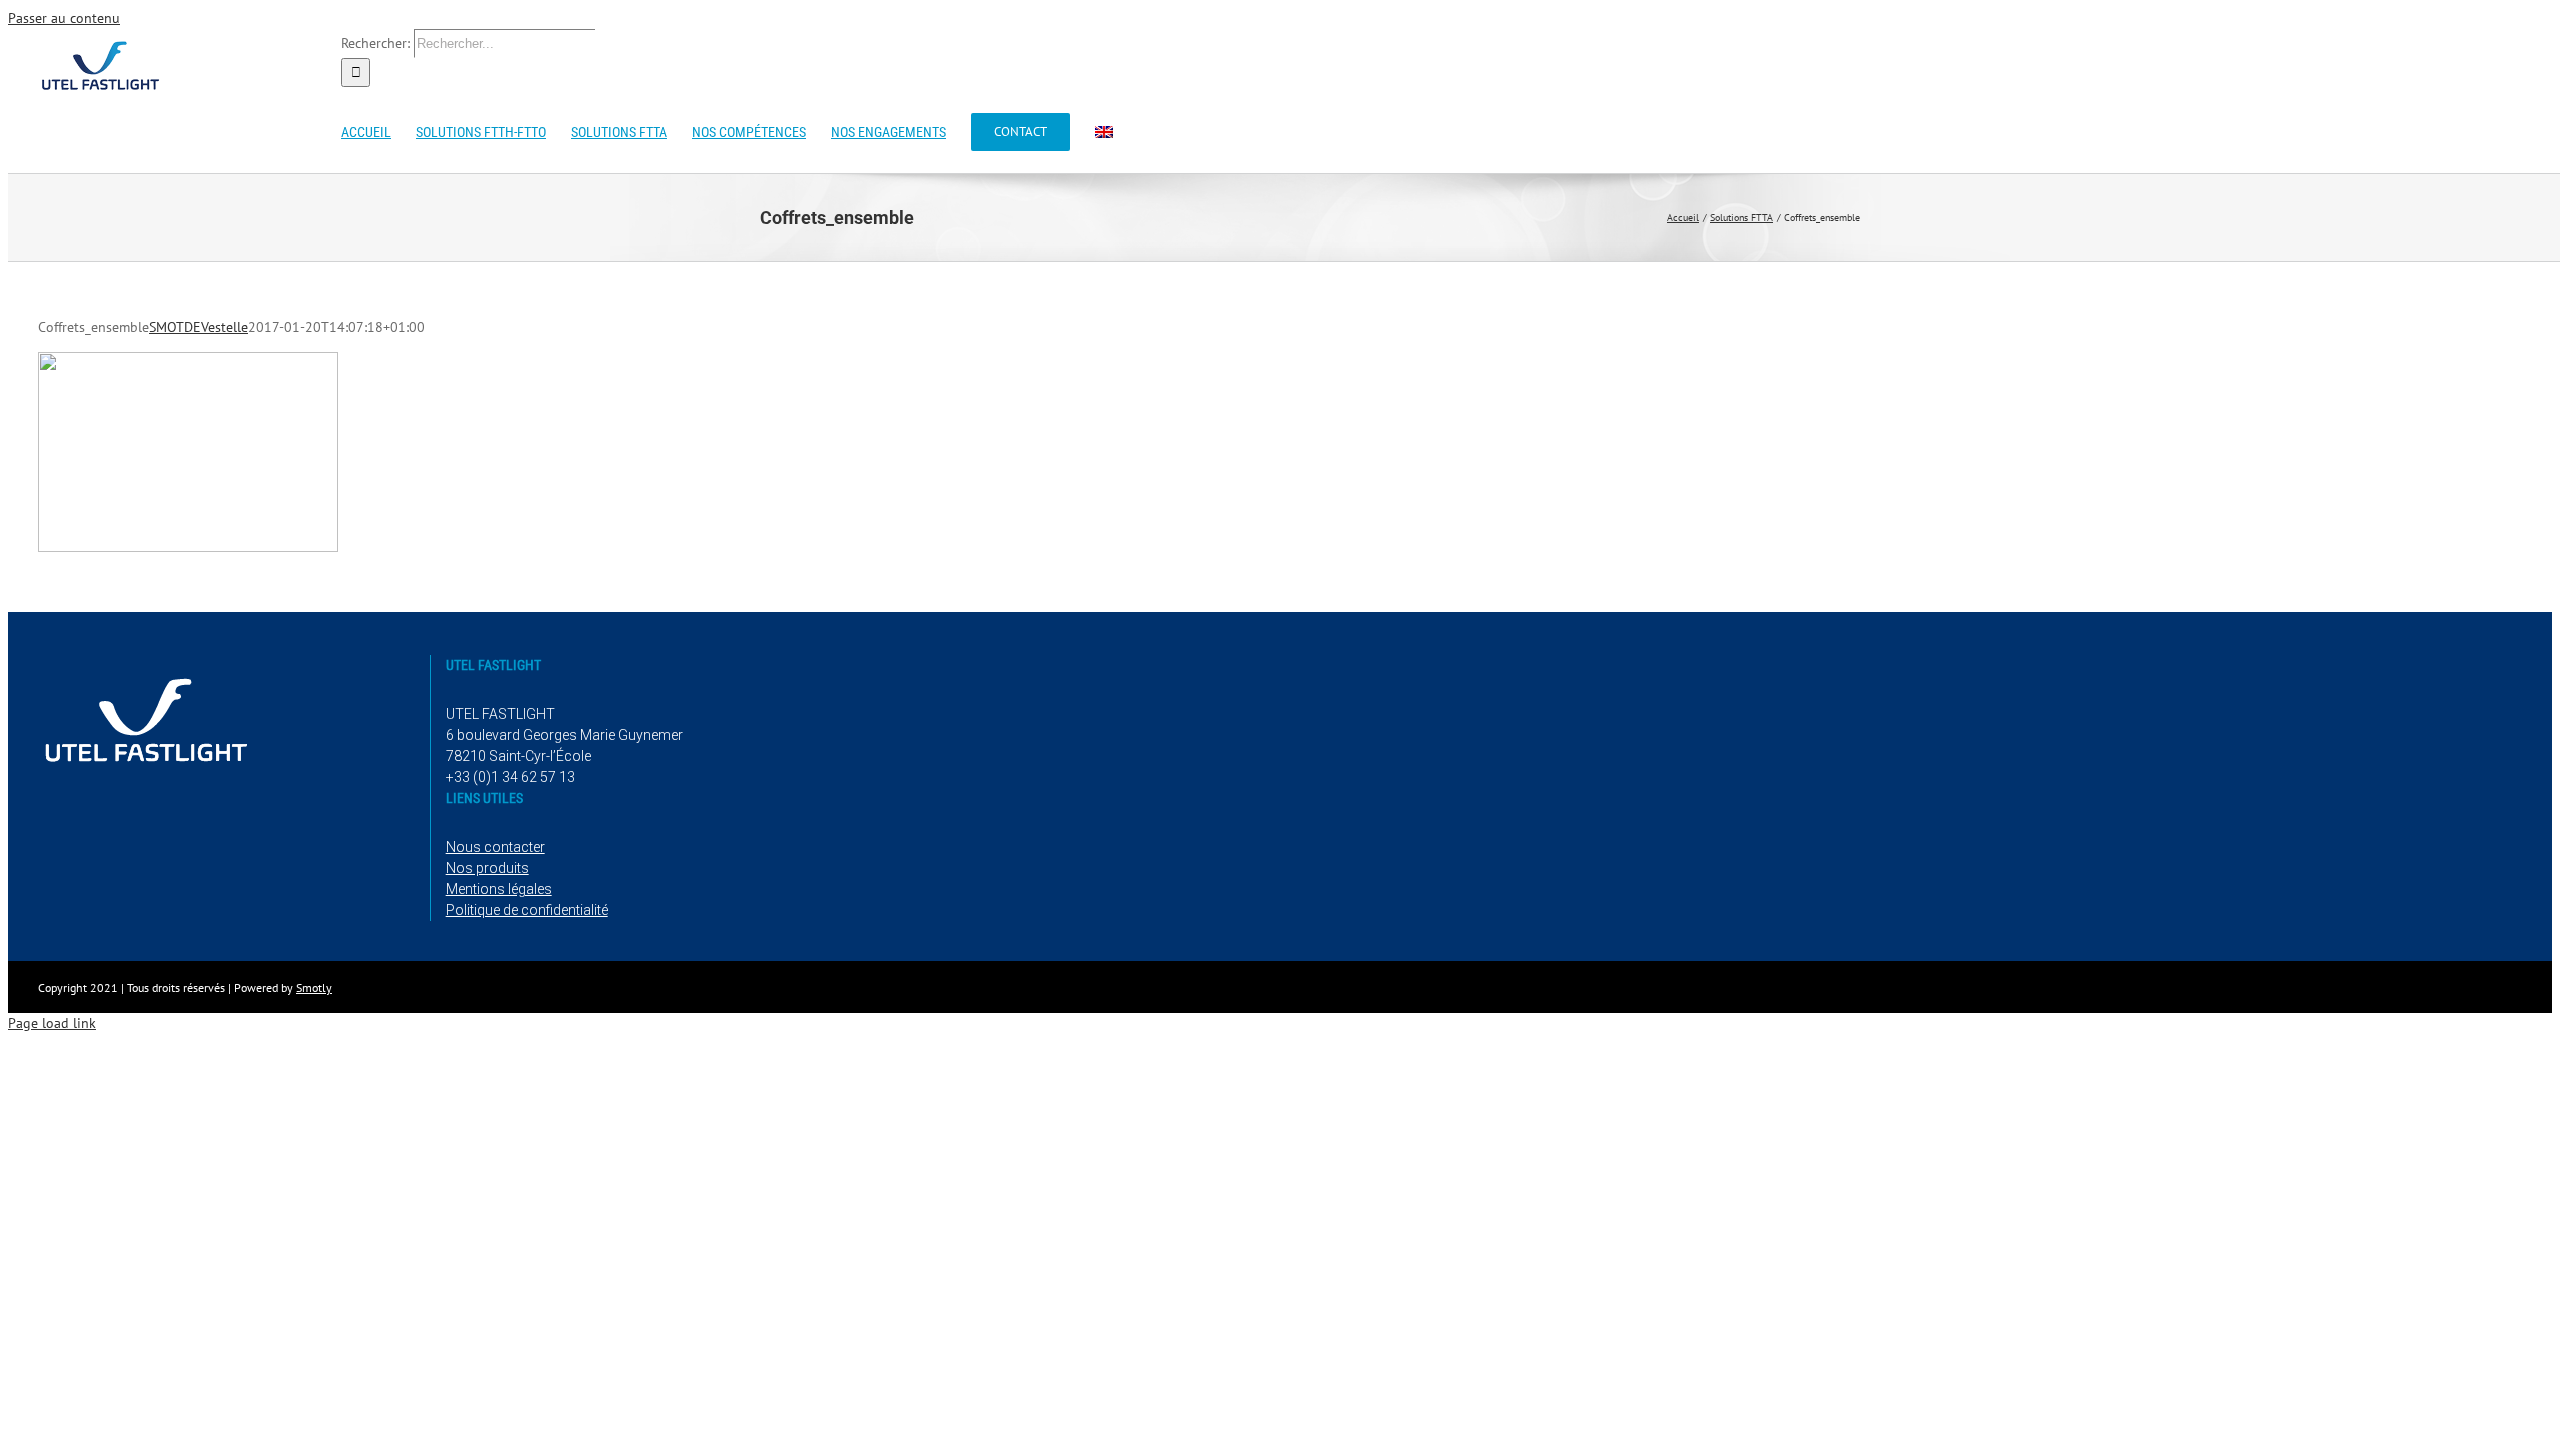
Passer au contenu (64, 18)
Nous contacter (495, 847)
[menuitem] (1104, 130)
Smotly (314, 987)
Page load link (52, 1023)
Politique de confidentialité (527, 910)
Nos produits (487, 868)
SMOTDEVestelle (198, 327)
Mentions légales (499, 889)
